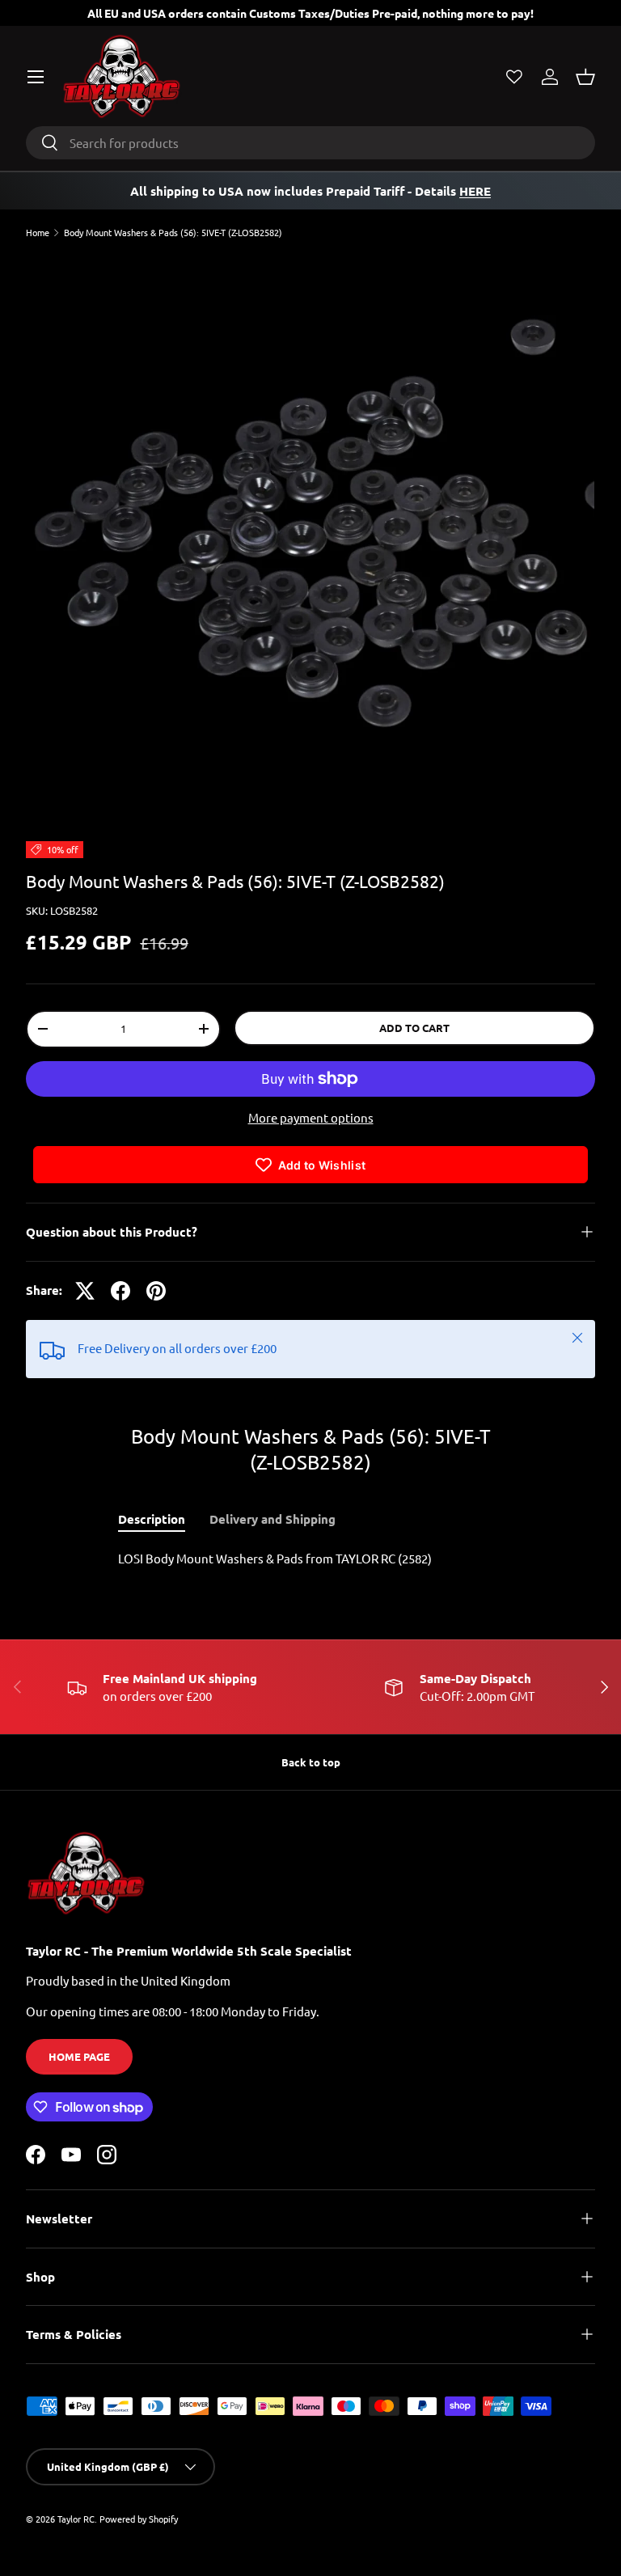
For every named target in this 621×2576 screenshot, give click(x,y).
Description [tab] (152, 1519)
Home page (79, 2056)
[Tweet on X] (85, 1291)
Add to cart (414, 1028)
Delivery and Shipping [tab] (272, 1519)
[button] (585, 77)
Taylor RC (76, 2519)
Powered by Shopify (139, 2519)
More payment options (311, 1117)
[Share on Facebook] (120, 1291)
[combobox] (310, 143)
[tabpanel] (310, 1559)
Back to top (311, 1762)
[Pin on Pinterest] (156, 1291)
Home (38, 233)
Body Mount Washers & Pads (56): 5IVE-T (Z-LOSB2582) (173, 233)
